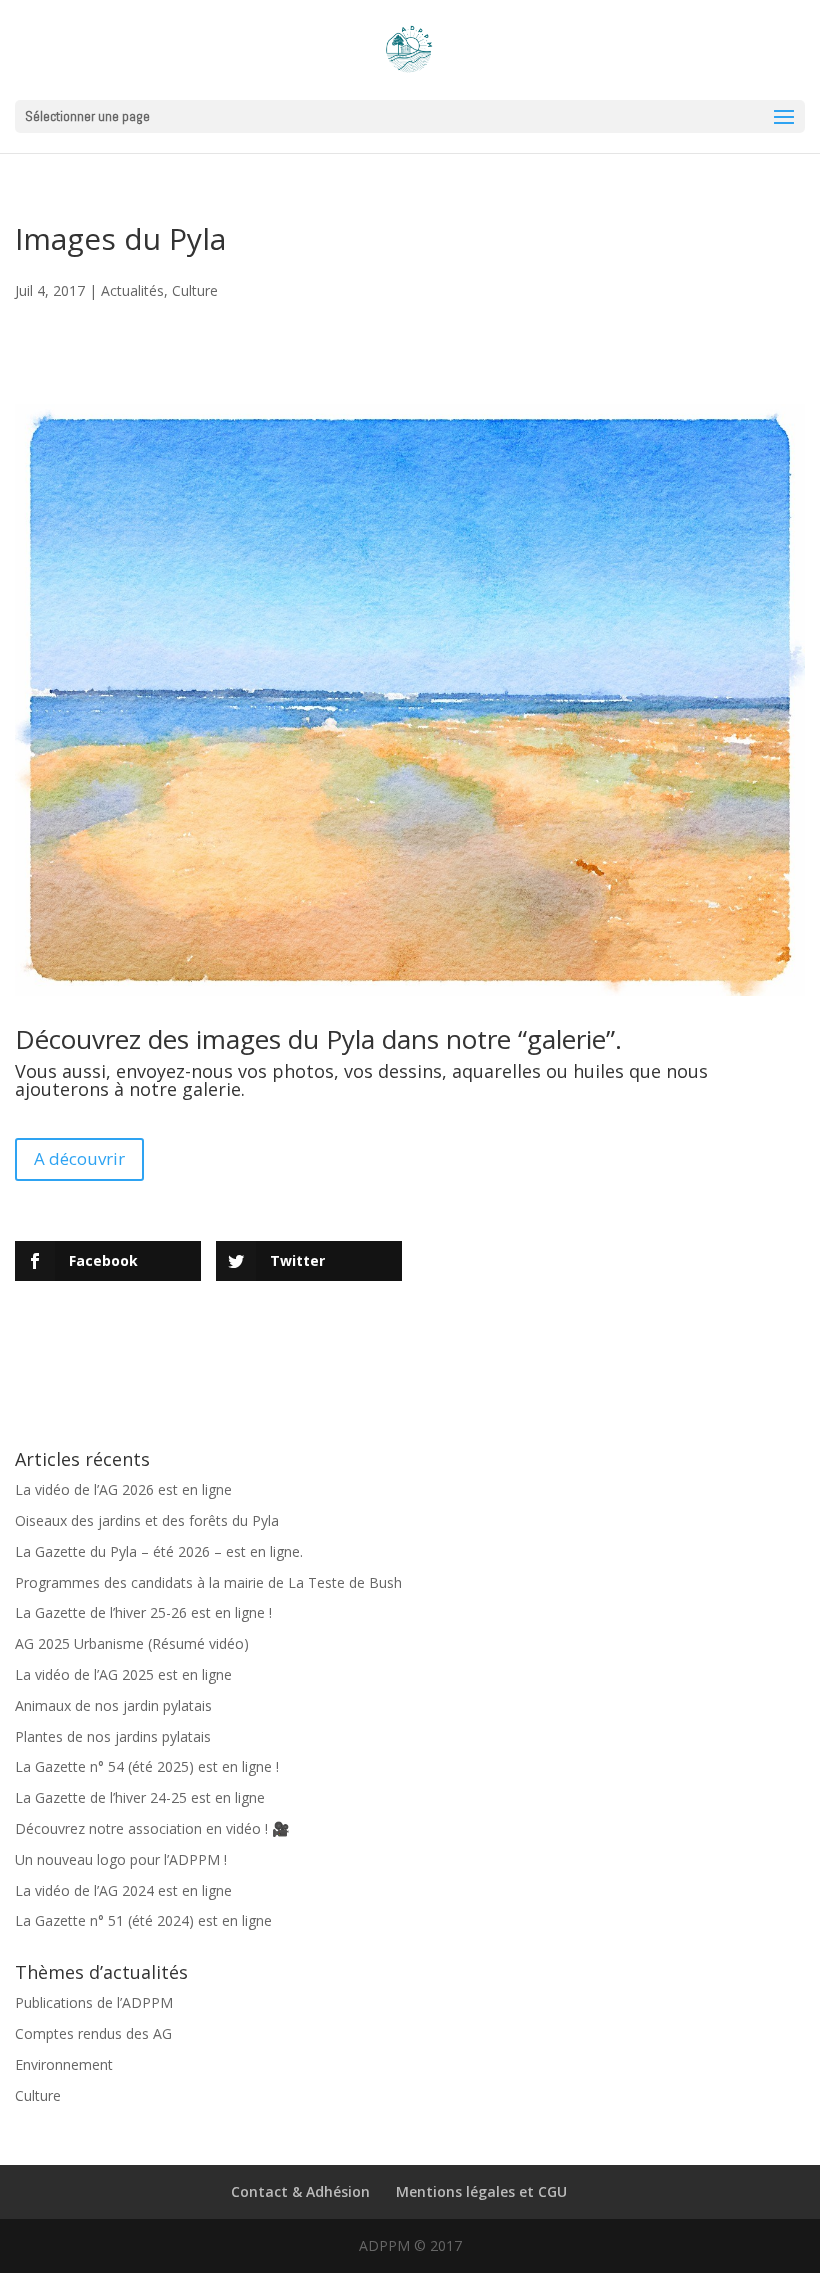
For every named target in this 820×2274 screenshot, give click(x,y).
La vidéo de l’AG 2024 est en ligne (123, 1890)
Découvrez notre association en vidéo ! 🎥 (152, 1828)
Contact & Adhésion (300, 2191)
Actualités (132, 290)
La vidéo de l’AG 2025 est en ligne (123, 1674)
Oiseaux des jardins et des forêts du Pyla (147, 1520)
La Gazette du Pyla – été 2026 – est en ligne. (159, 1551)
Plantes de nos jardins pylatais (113, 1736)
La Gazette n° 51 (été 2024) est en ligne (143, 1920)
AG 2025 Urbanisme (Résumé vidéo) (132, 1643)
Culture (195, 290)
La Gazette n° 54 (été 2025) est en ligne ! (147, 1766)
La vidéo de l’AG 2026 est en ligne (123, 1489)
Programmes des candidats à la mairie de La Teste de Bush (208, 1582)
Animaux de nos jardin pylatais (113, 1705)
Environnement (64, 2064)
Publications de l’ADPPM (94, 2002)
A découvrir (79, 1158)
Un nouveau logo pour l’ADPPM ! (121, 1859)
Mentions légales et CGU (481, 2191)
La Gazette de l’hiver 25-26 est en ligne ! (143, 1612)
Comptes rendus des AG (93, 2033)
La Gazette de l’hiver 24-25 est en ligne (140, 1797)
